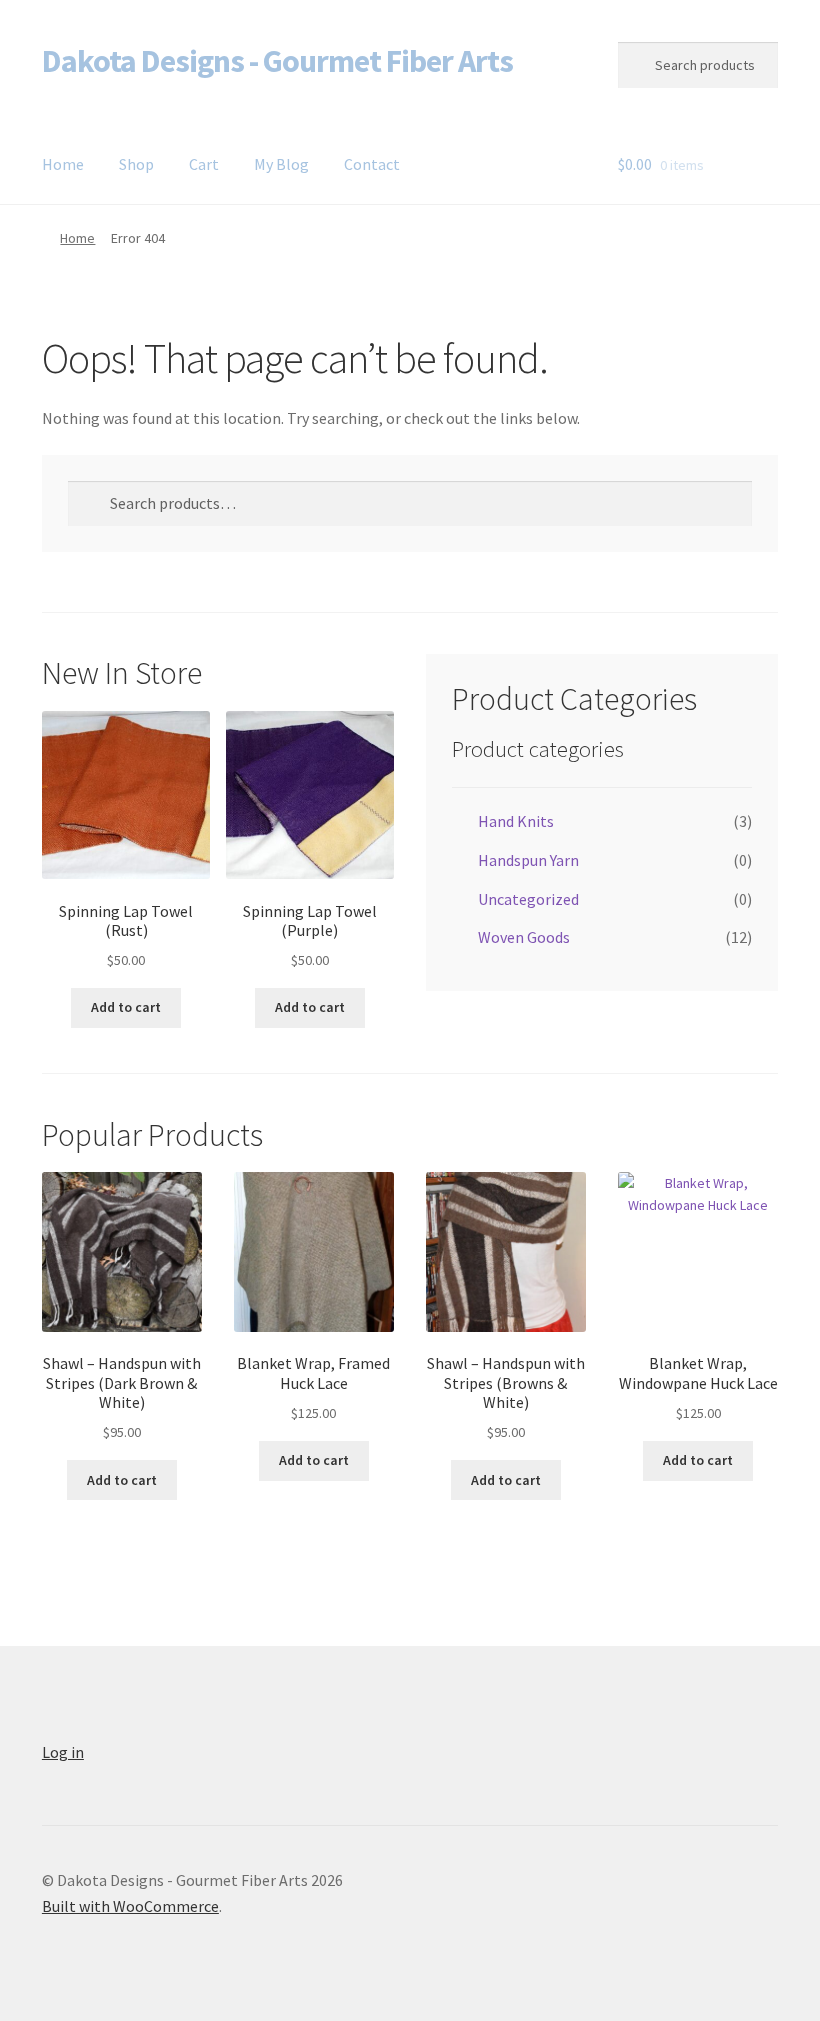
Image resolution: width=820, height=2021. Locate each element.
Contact (372, 164)
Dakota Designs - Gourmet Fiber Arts (277, 61)
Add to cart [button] (126, 1007)
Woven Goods (524, 937)
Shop (136, 164)
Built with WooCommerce (130, 1906)
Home (63, 164)
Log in (63, 1752)
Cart (204, 164)
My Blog (281, 164)
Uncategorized (528, 899)
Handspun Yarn (528, 860)
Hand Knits (516, 821)
